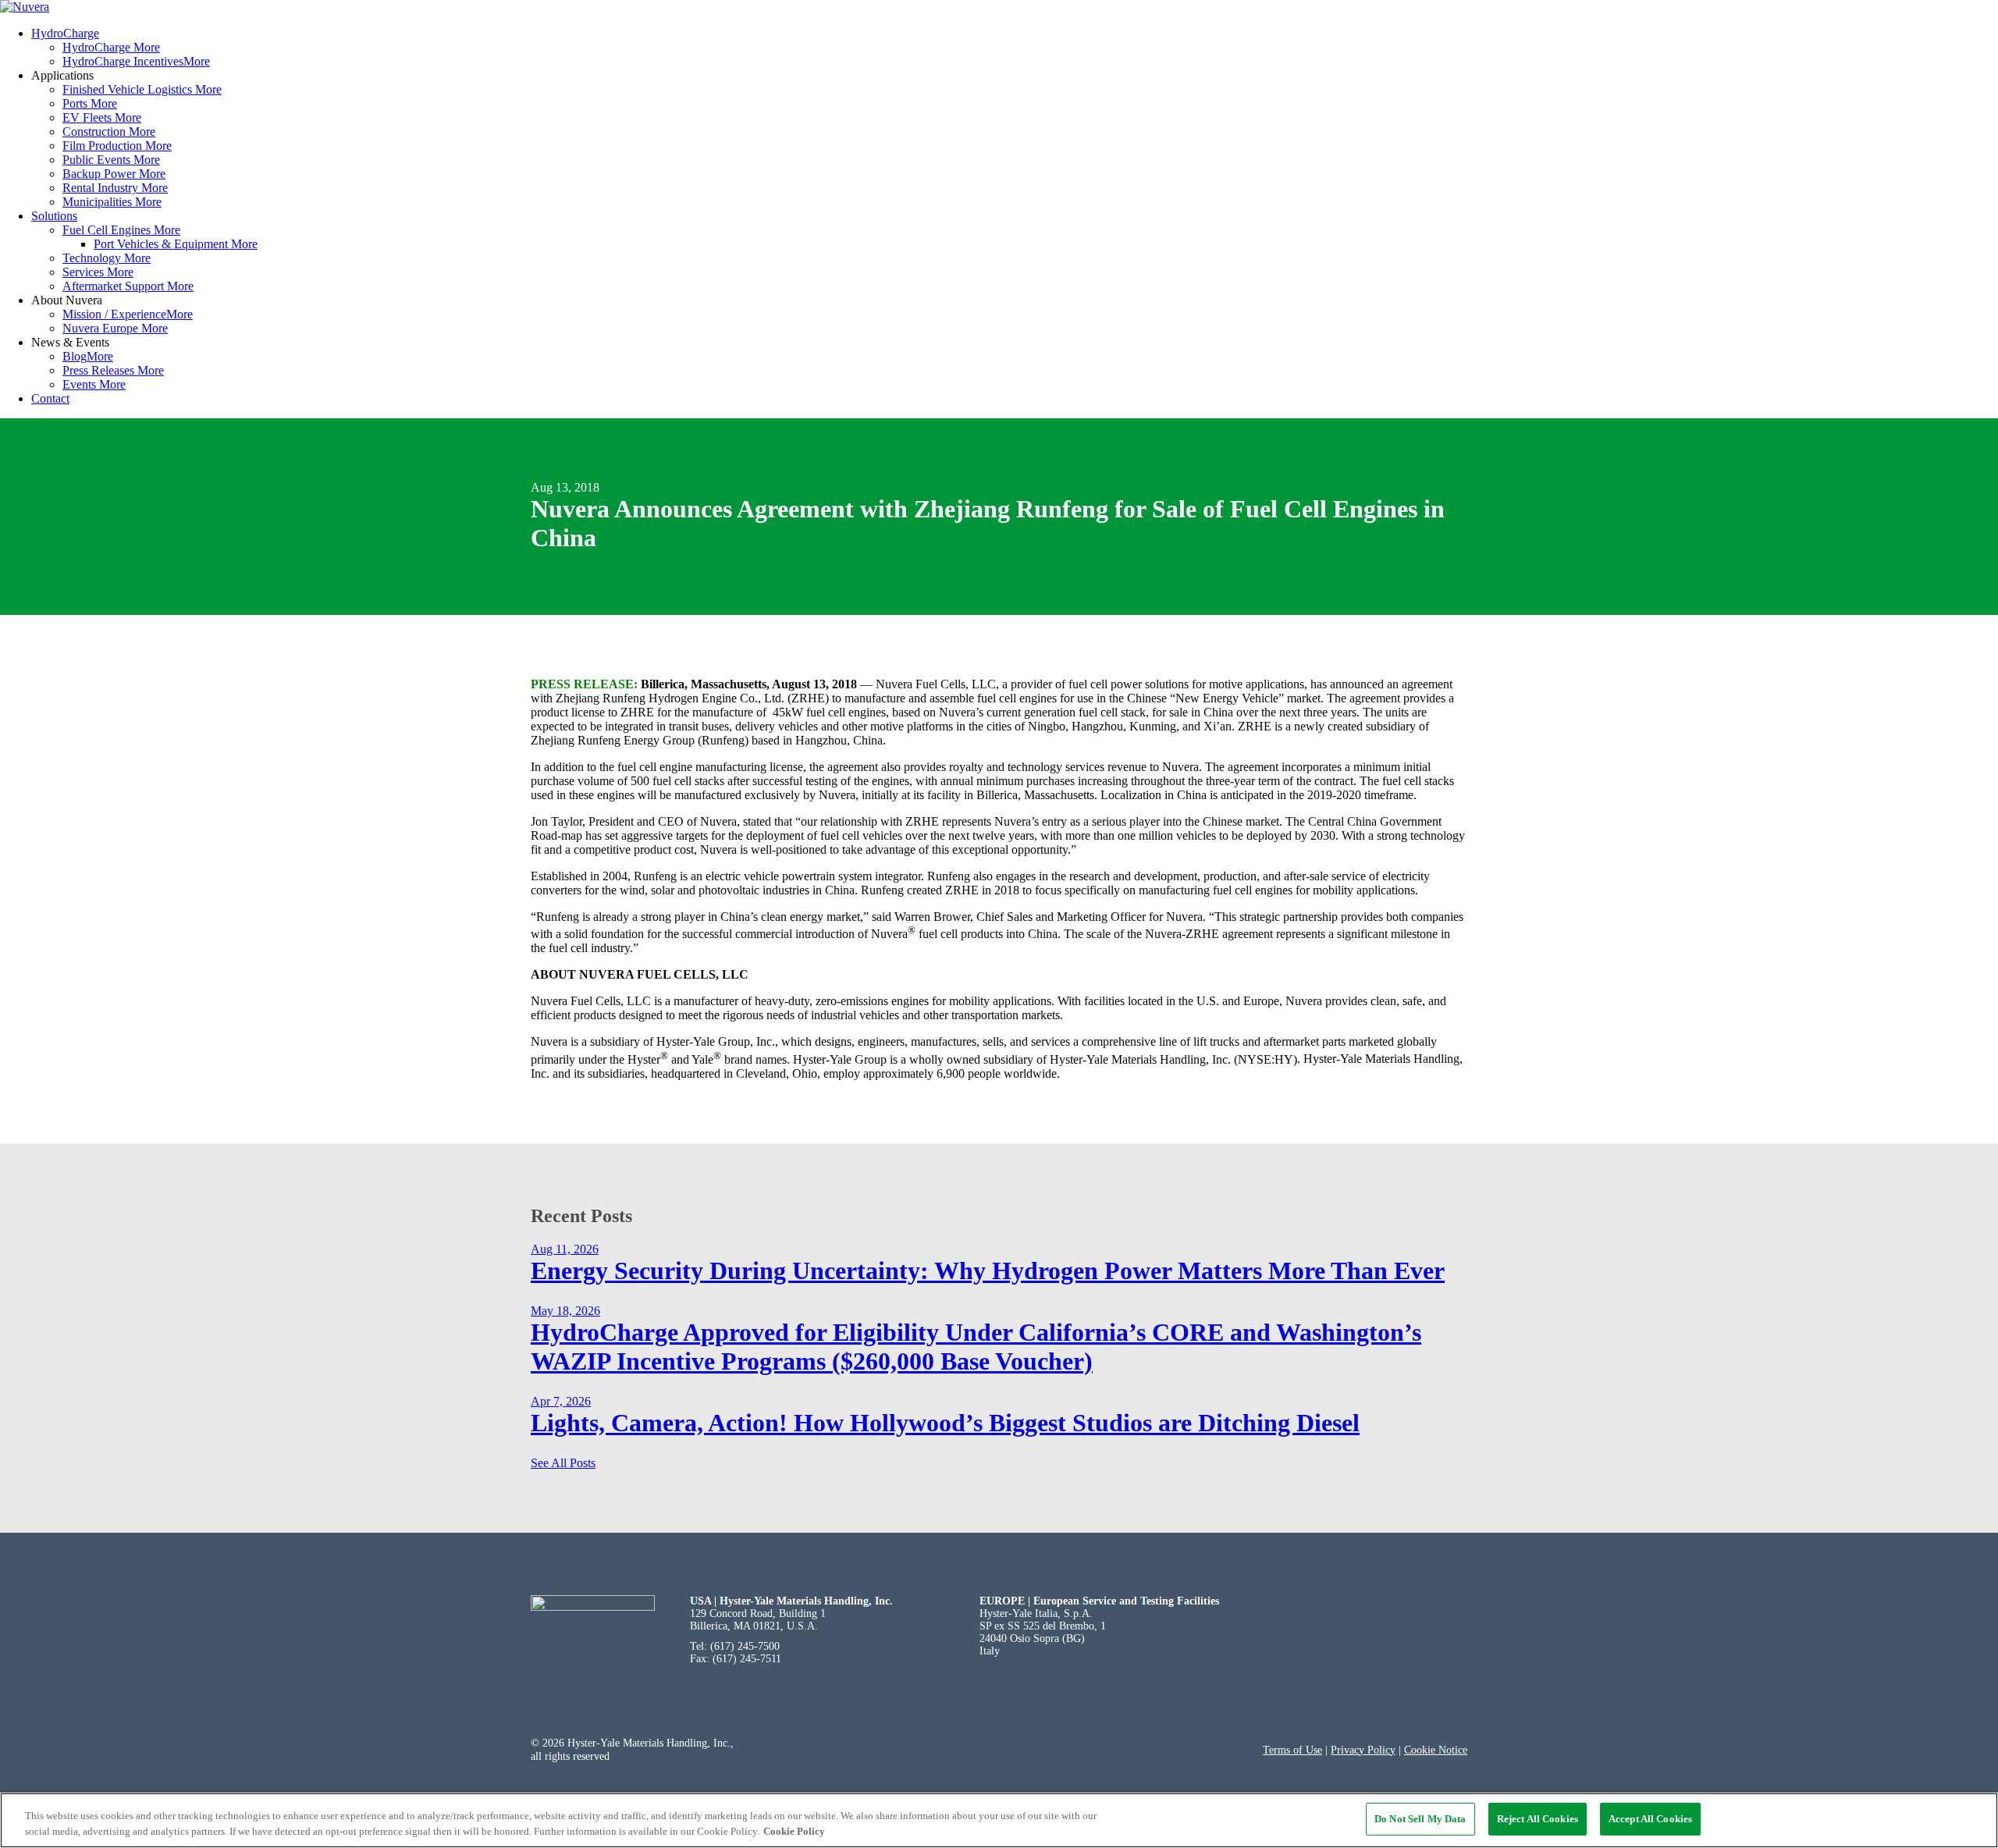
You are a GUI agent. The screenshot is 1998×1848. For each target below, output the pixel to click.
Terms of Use (1292, 1750)
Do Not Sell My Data (1420, 1819)
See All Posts (563, 1463)
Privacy (1347, 1750)
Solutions (54, 216)
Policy (1380, 1750)
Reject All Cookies (1538, 1819)
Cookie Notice (1436, 1750)
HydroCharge (65, 33)
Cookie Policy (794, 1831)
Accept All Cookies (1650, 1819)
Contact (50, 398)
